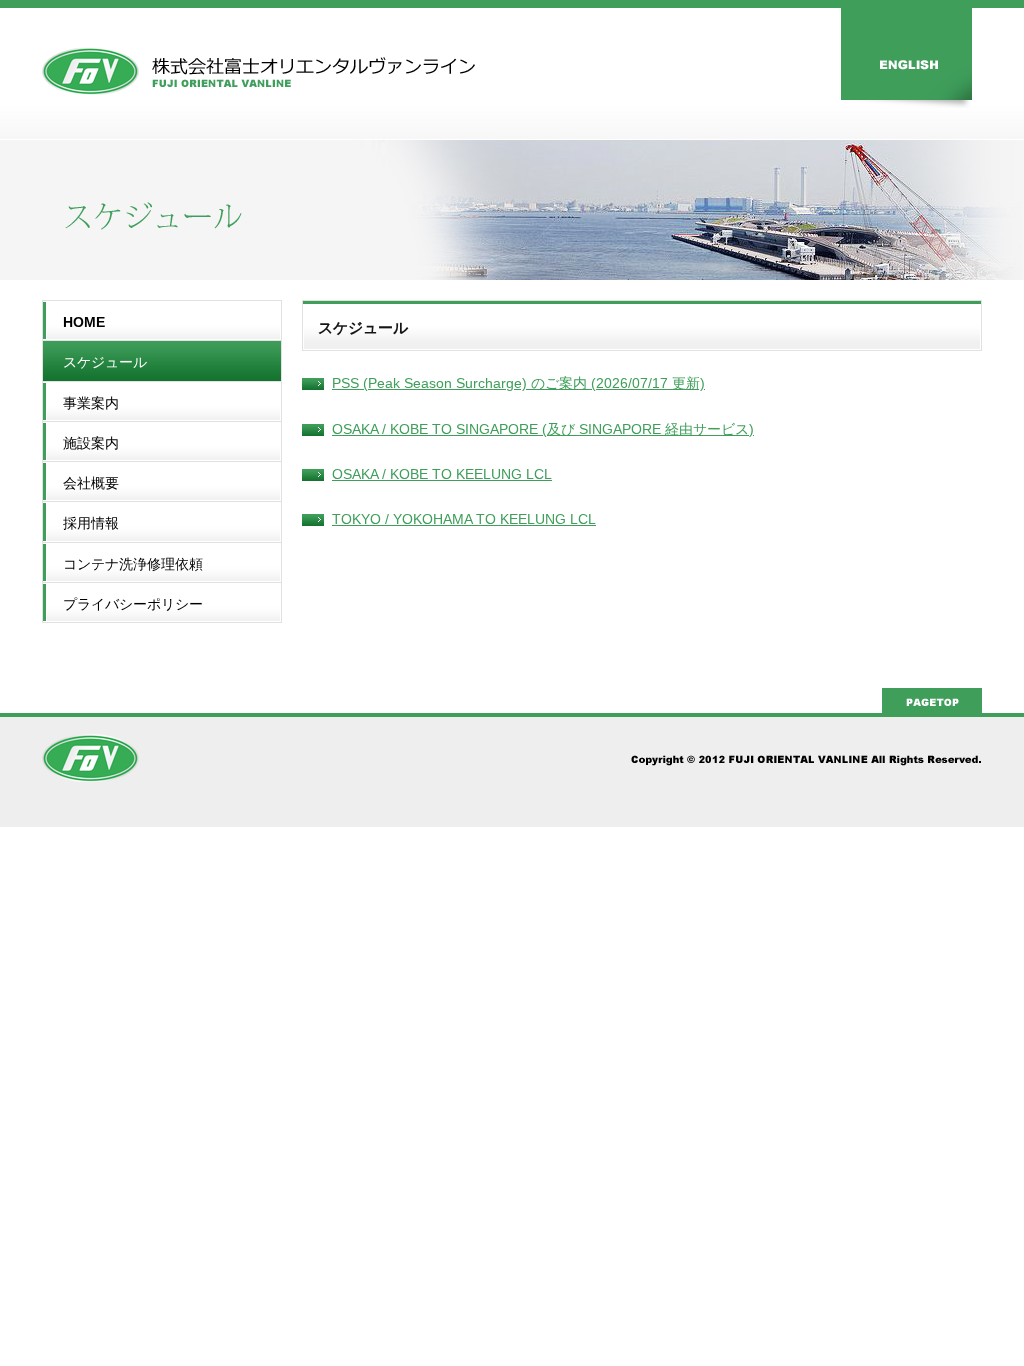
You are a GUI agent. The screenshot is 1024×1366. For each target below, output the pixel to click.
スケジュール (105, 362)
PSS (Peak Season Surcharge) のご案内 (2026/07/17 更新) (518, 383)
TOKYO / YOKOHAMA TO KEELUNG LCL (464, 519)
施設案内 (91, 443)
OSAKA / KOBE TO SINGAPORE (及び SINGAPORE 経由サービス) (543, 429)
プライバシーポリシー (133, 604)
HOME (84, 322)
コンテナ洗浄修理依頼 (133, 564)
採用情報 (91, 523)
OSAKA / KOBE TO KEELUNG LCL (442, 474)
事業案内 (91, 403)
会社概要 (91, 483)
